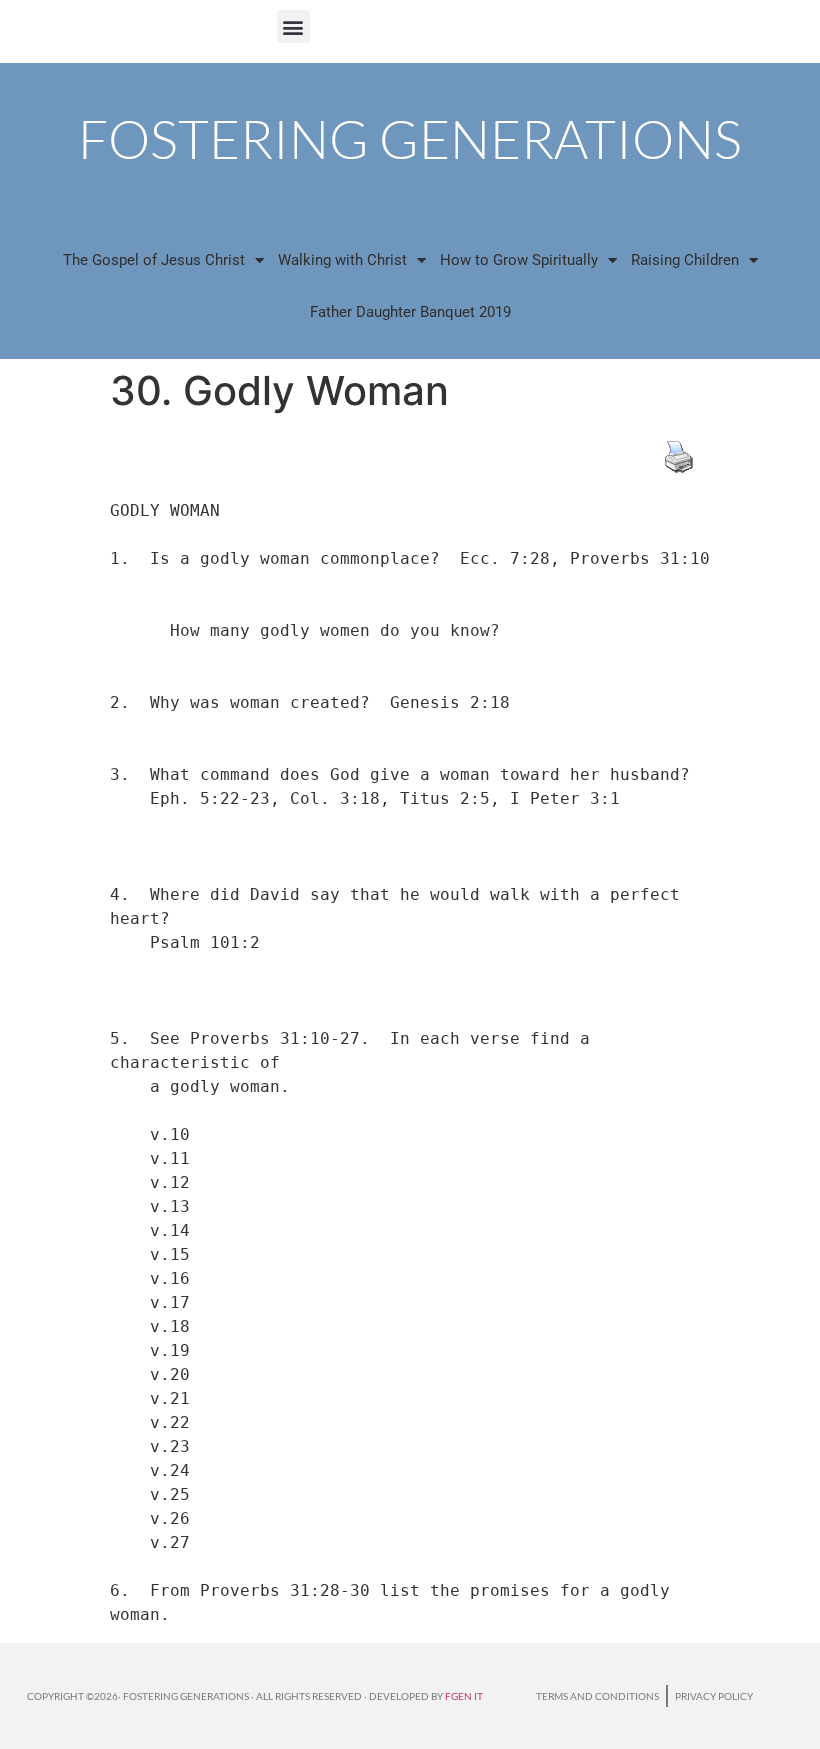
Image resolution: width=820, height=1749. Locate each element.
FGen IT (464, 1696)
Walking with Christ (342, 260)
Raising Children (685, 260)
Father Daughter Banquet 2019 (410, 312)
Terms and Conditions (597, 1696)
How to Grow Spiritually (519, 260)
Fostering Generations (410, 138)
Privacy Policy (714, 1696)
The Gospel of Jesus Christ (154, 260)
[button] (293, 26)
